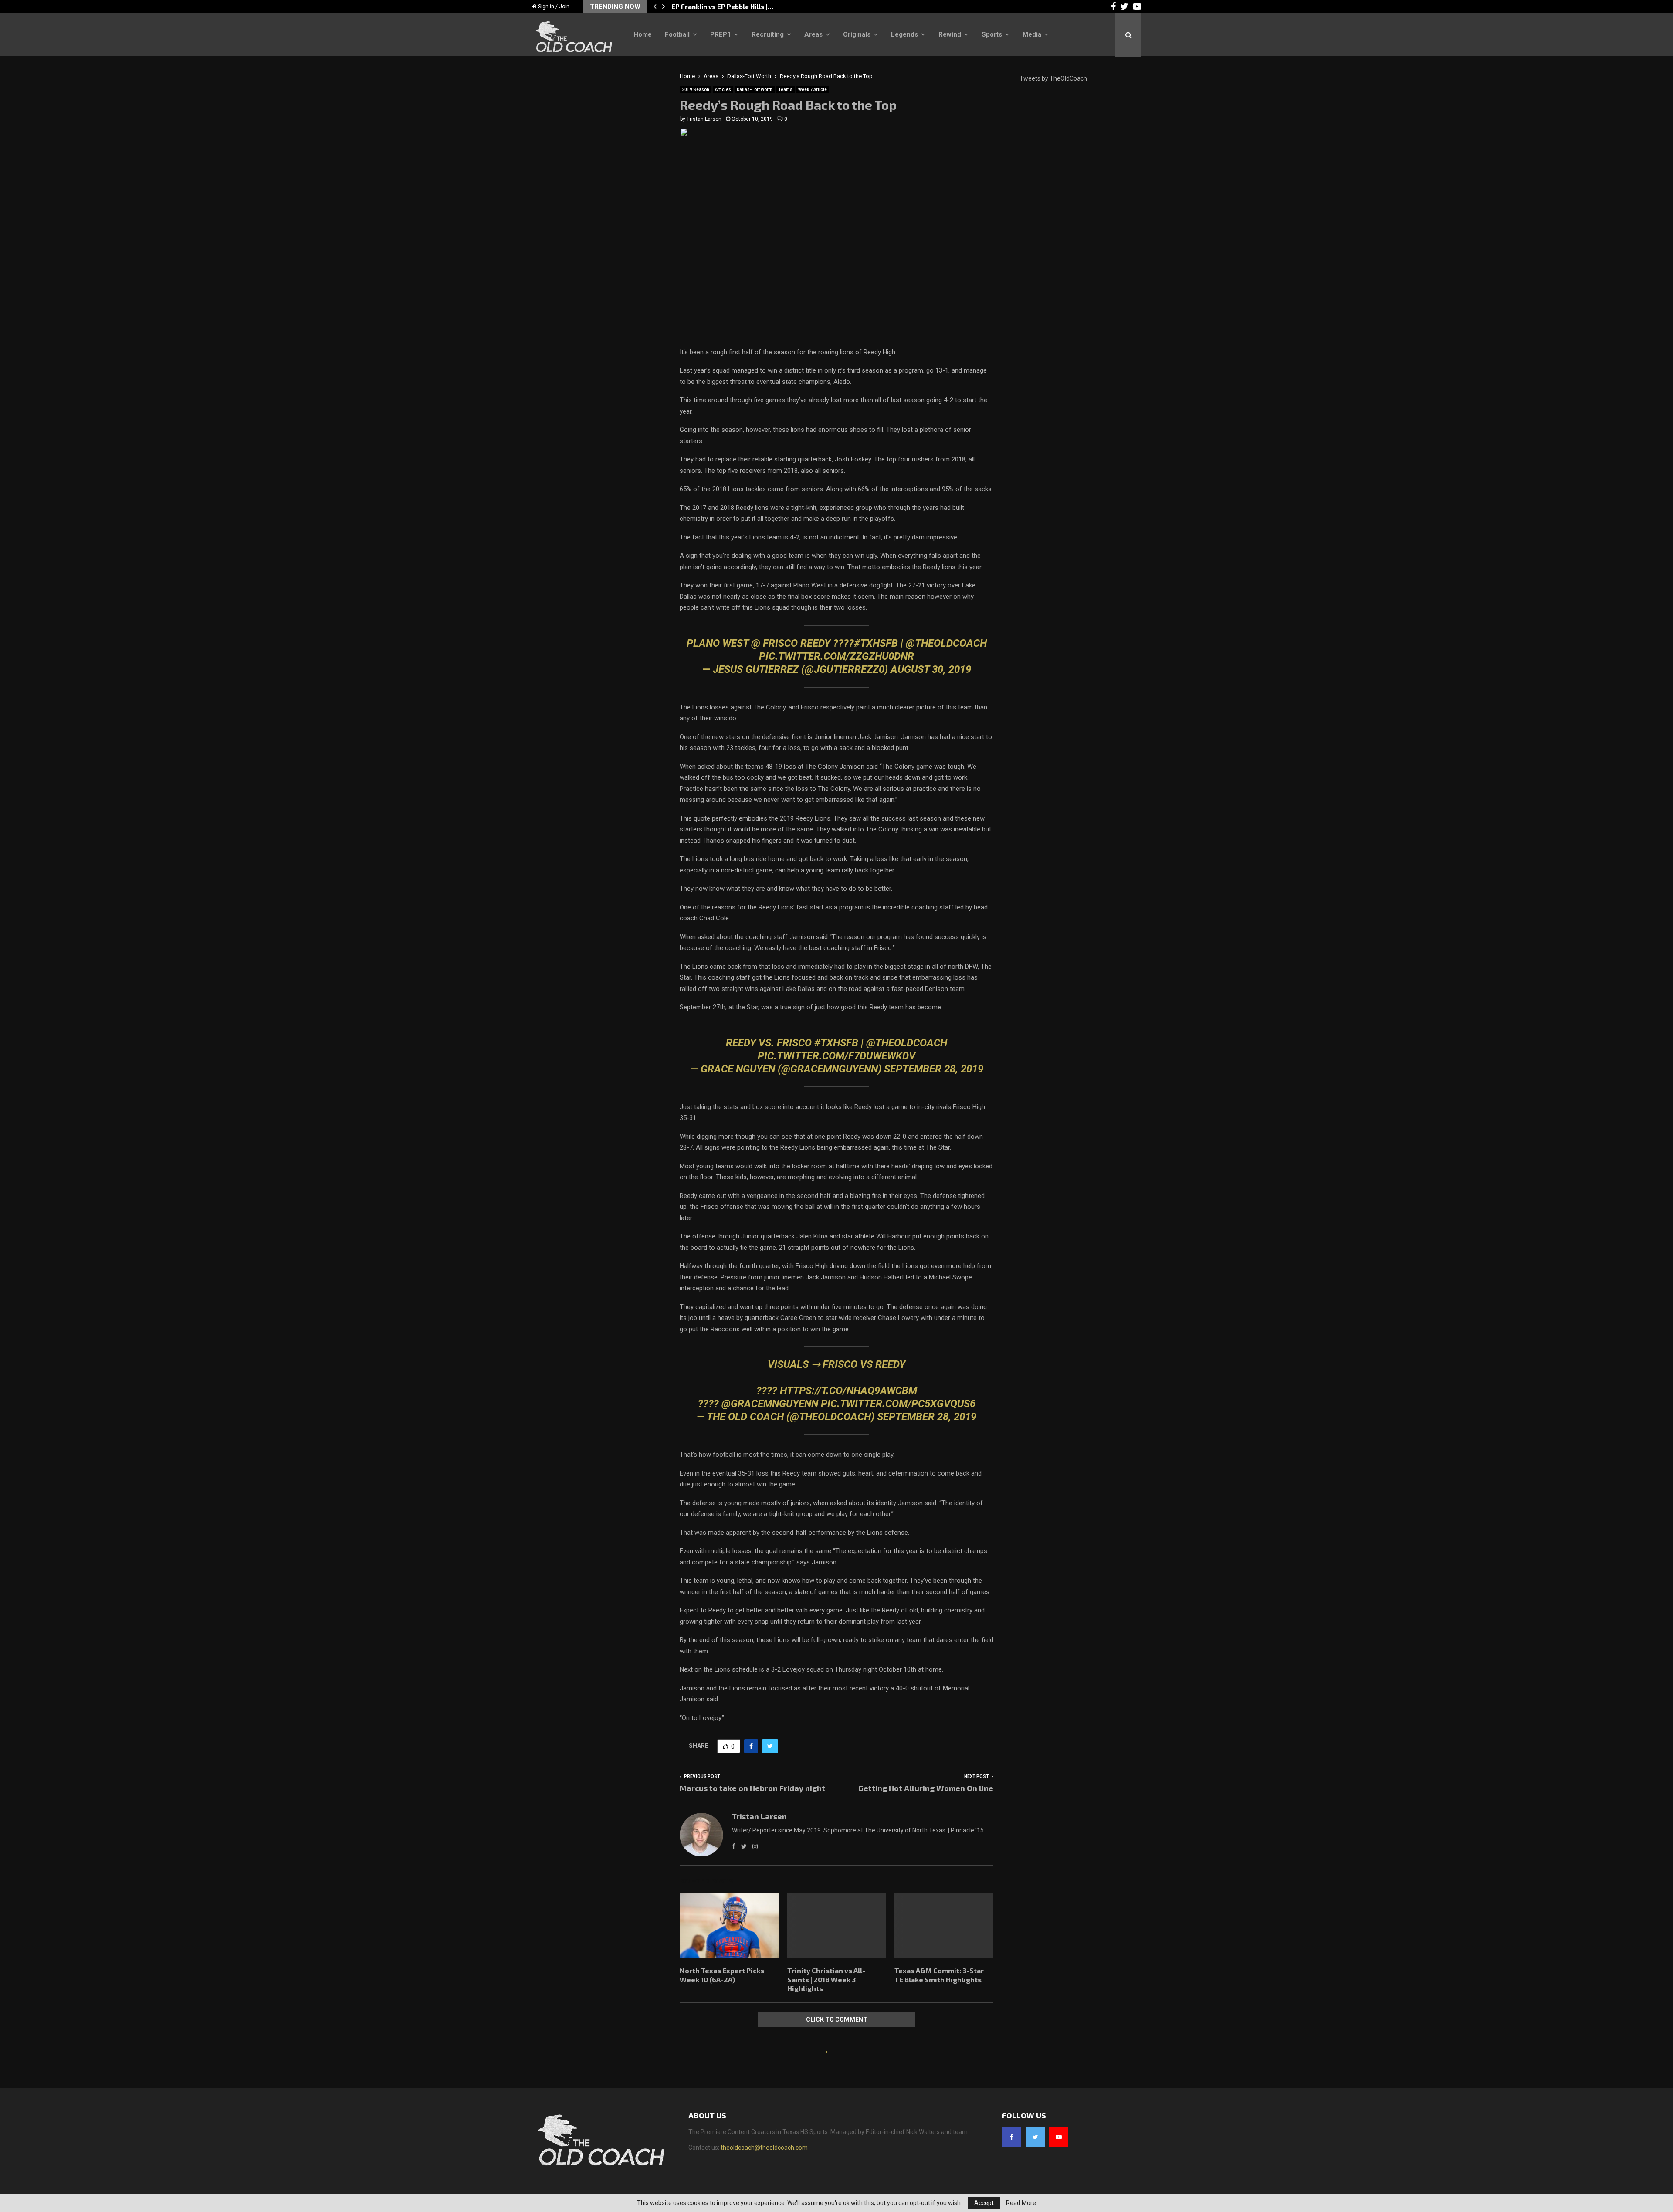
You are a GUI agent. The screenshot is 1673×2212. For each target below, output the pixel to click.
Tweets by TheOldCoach (1053, 78)
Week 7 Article (813, 90)
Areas (813, 34)
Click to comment (837, 2019)
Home (643, 34)
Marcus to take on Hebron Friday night (752, 1788)
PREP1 (721, 34)
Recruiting (768, 34)
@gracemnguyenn (770, 1404)
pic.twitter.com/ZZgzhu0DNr (836, 656)
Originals (857, 34)
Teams (785, 90)
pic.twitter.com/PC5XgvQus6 (898, 1404)
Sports (992, 34)
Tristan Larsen (704, 119)
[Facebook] (1012, 2137)
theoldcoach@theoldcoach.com (764, 2148)
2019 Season (696, 90)
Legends (904, 34)
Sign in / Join (553, 7)
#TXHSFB (876, 643)
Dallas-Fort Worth (755, 90)
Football (677, 34)
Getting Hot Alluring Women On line (926, 1788)
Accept (984, 2203)
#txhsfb (836, 1043)
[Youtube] (1059, 2137)
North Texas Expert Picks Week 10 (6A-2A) (738, 7)
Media (1032, 34)
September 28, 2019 (934, 1069)
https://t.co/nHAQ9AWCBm (848, 1391)
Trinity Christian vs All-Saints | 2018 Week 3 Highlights (826, 1980)
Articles (723, 90)
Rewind (950, 34)
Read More (1021, 2203)
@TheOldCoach (946, 643)
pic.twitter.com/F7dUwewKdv (836, 1056)
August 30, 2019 (931, 669)
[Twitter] (1035, 2137)
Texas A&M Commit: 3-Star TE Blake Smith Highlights (939, 1975)
